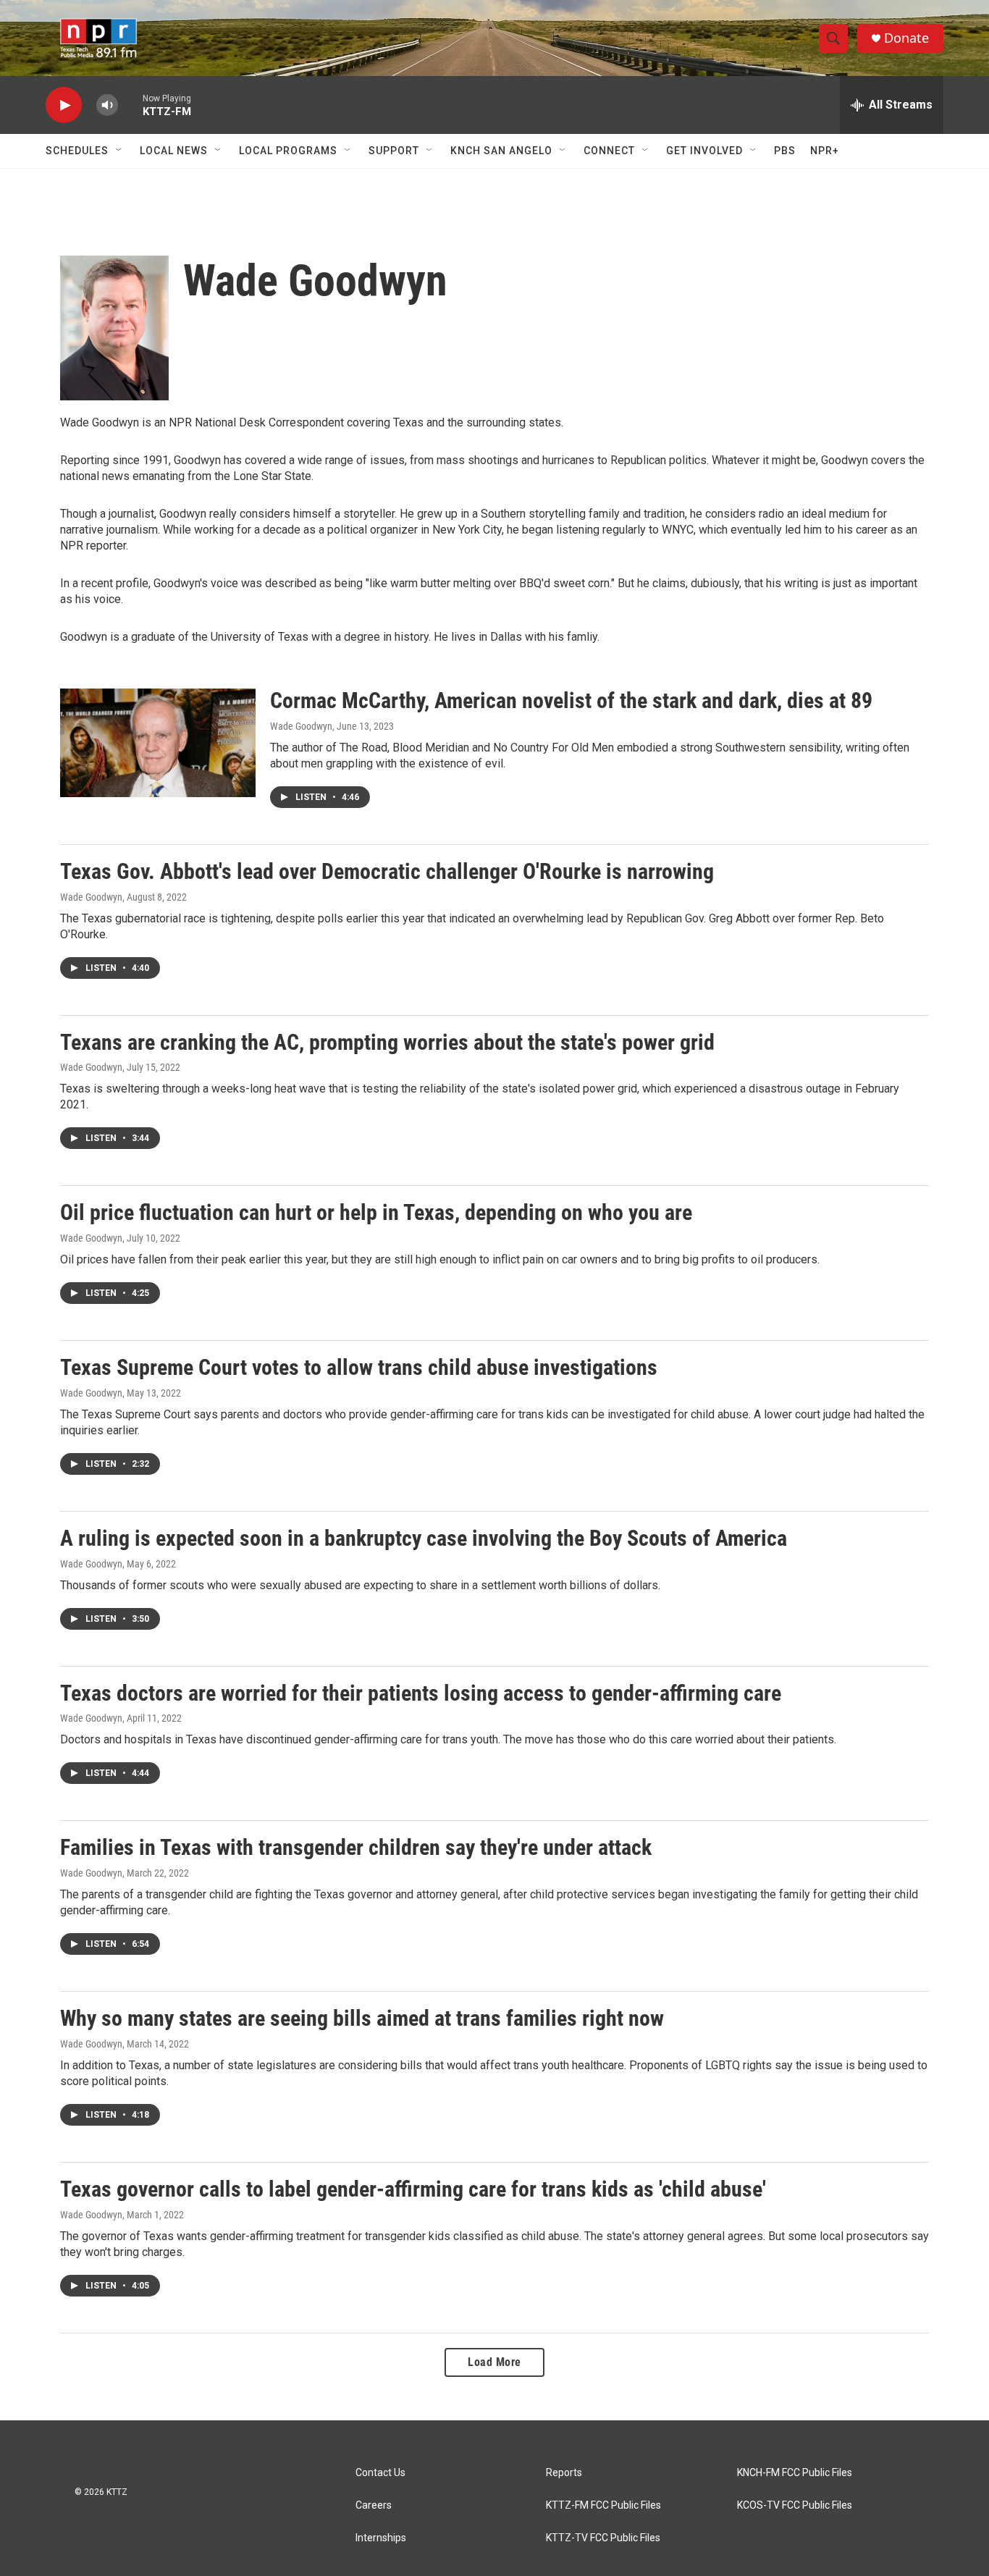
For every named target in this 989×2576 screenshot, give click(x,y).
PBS (785, 151)
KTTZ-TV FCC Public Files (603, 2538)
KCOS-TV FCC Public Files (795, 2505)
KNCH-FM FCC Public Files (795, 2473)
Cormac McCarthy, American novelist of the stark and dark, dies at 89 (571, 700)
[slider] (130, 105)
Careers (374, 2505)
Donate (906, 38)
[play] (64, 105)
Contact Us (380, 2473)
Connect (609, 151)
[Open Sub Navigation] (119, 151)
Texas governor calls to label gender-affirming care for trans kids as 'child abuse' (413, 2189)
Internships (381, 2538)
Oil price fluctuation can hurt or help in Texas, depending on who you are (376, 1212)
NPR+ (825, 151)
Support (394, 151)
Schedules (77, 151)
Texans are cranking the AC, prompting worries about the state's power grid (387, 1042)
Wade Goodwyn (301, 726)
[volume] (107, 105)
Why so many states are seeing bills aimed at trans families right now (362, 2018)
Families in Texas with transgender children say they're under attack (356, 1847)
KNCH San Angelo (501, 151)
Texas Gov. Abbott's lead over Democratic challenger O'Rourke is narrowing (387, 871)
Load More (494, 2362)
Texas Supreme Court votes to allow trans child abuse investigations (359, 1367)
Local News (174, 151)
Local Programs (288, 151)
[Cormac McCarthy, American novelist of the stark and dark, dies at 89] (158, 743)
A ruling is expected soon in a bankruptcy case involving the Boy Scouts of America (424, 1538)
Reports (564, 2473)
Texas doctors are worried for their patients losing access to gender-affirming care (421, 1693)
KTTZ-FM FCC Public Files (603, 2505)
